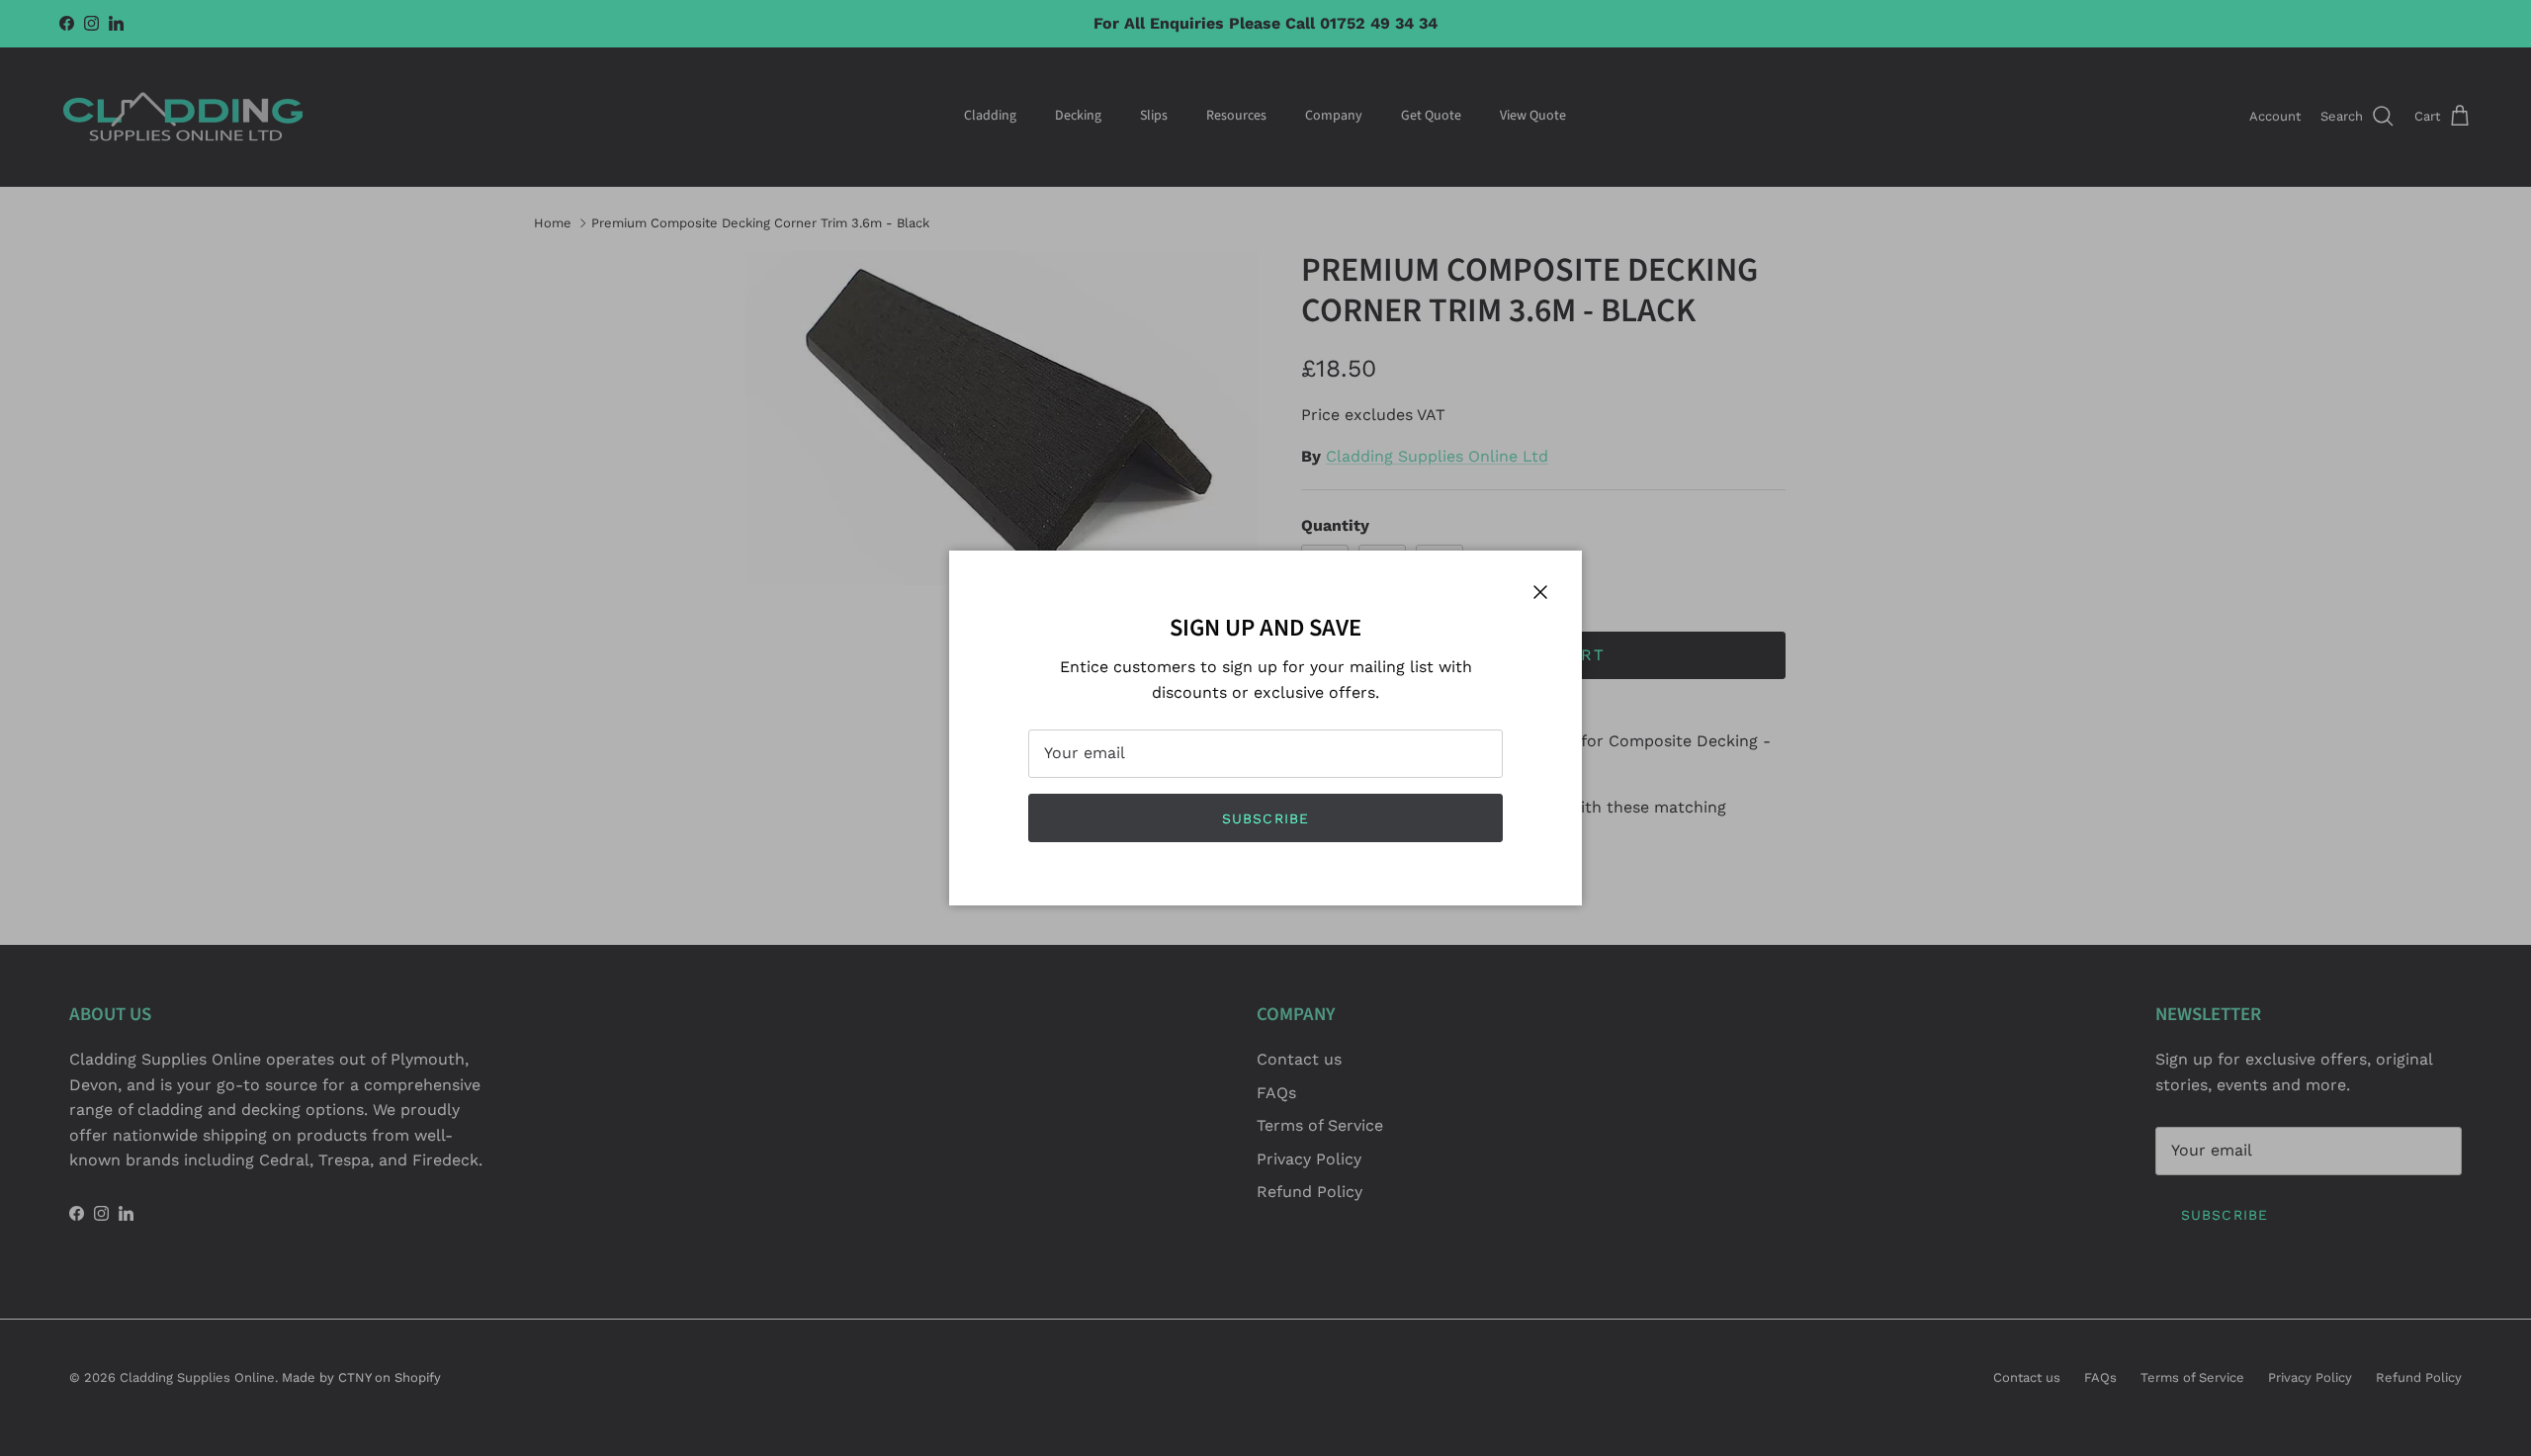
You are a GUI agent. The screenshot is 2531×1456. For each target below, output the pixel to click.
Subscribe (1265, 818)
